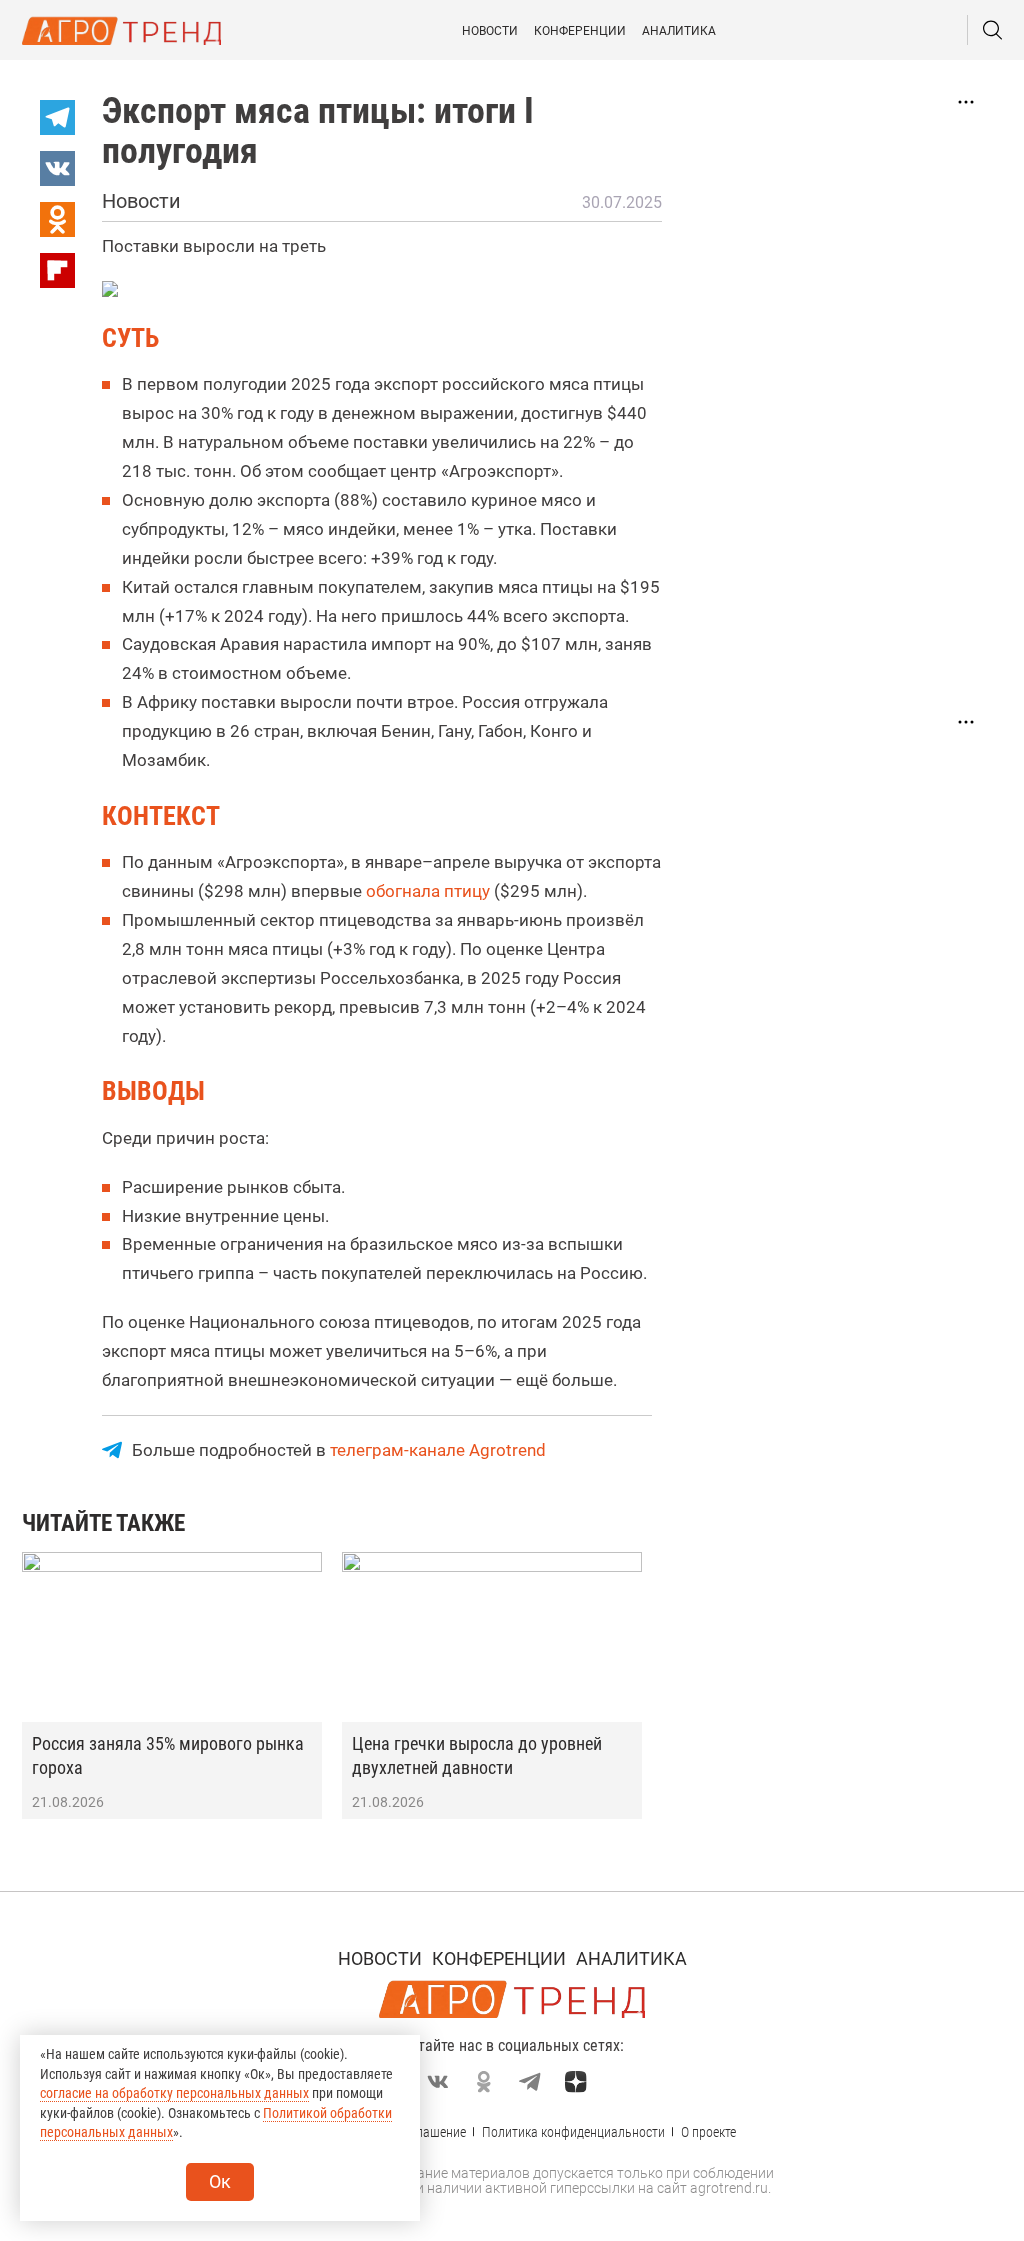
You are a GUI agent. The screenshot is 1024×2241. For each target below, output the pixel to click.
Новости (490, 31)
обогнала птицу (428, 891)
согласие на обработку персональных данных (174, 2093)
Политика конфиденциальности (573, 2132)
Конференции (580, 31)
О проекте (708, 2132)
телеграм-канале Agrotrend (438, 1450)
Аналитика (679, 31)
